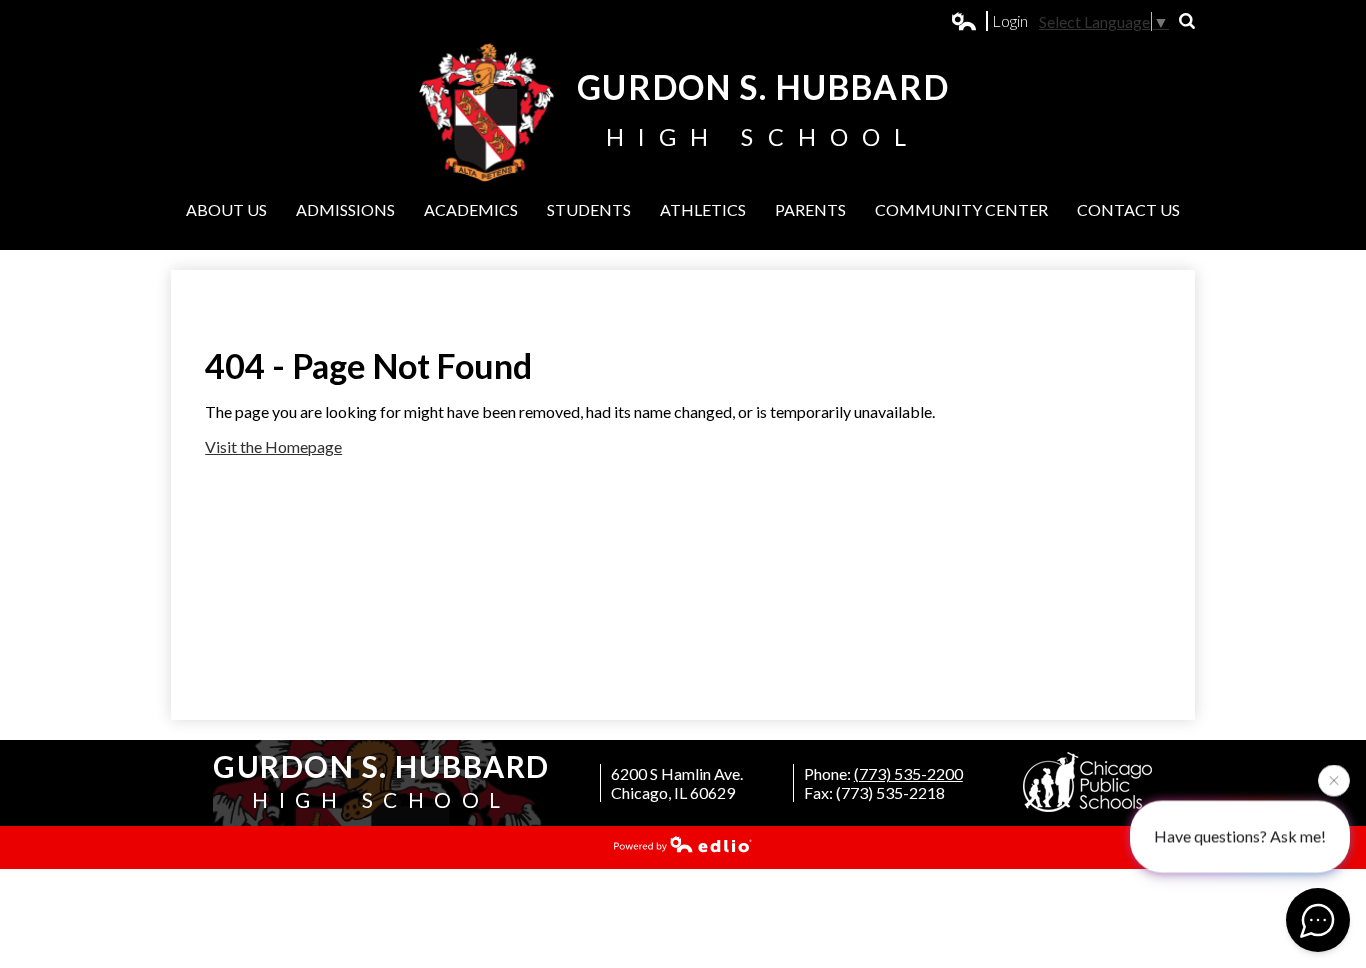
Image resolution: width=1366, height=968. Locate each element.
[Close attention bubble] (1334, 780)
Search (1187, 21)
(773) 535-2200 (908, 773)
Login (990, 21)
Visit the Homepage (273, 446)
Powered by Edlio (683, 844)
